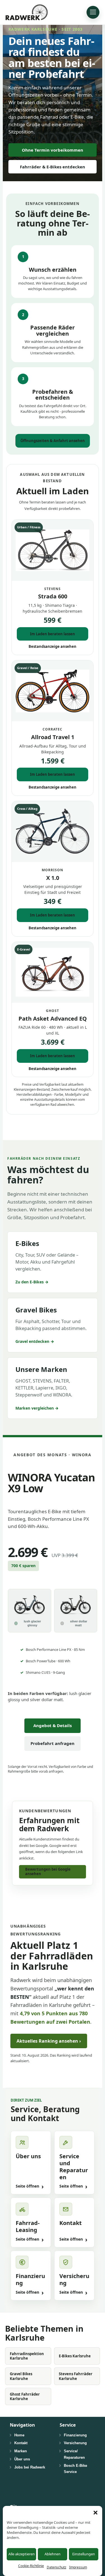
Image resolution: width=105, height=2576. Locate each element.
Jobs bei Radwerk (30, 2467)
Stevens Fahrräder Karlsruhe (76, 2376)
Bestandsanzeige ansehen (53, 646)
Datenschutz (57, 2567)
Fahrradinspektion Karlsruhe (27, 2356)
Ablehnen (53, 2554)
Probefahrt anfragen (53, 1743)
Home (19, 2435)
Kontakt (21, 2443)
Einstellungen (84, 2554)
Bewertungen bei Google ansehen (48, 1871)
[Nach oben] (94, 2547)
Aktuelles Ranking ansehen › (49, 2041)
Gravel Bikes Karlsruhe (21, 2376)
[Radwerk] (27, 12)
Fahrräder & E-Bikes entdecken (53, 167)
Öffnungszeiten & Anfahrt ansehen (53, 441)
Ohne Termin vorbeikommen (53, 150)
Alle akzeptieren (22, 2554)
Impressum (78, 2567)
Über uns (22, 2459)
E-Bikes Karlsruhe (75, 2356)
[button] (95, 2513)
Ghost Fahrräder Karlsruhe (25, 2396)
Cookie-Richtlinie (31, 2566)
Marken (21, 2451)
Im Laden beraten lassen (53, 634)
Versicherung (75, 2443)
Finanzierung (75, 2435)
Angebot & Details (53, 1725)
